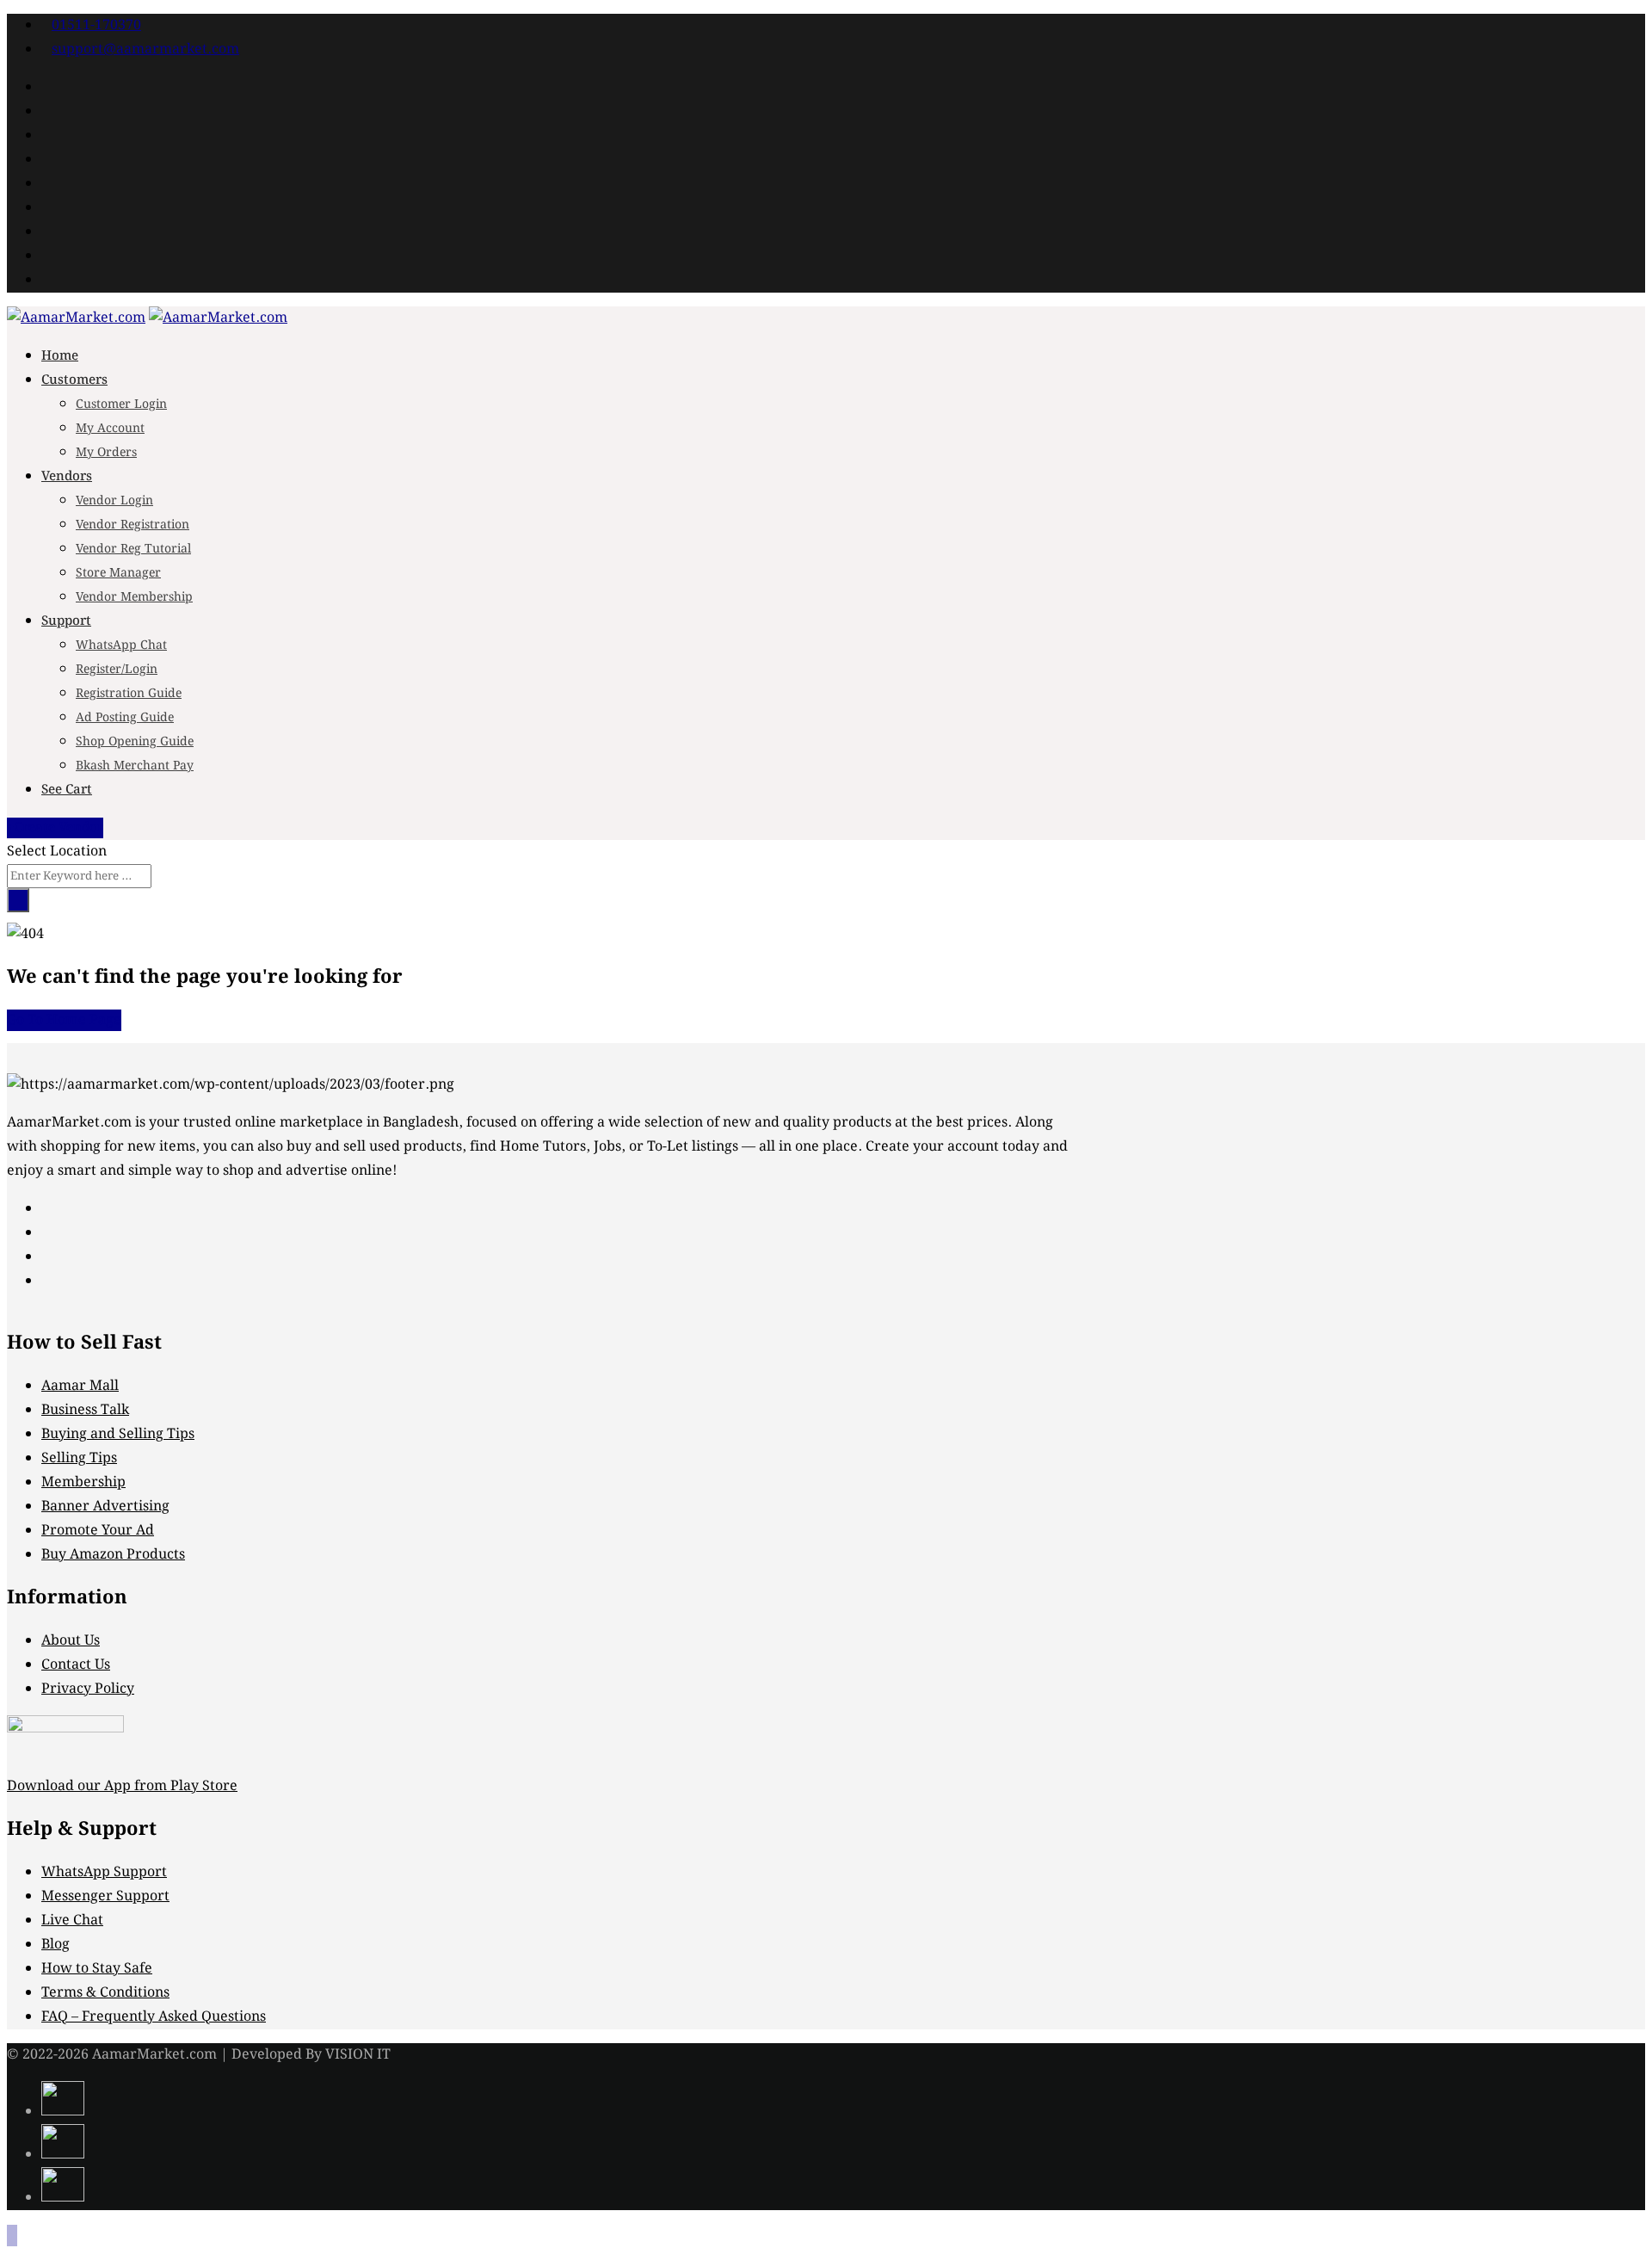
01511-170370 (96, 25)
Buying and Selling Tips (118, 1434)
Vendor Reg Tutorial (133, 549)
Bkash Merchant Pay (135, 766)
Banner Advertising (105, 1507)
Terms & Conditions (105, 1993)
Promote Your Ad (98, 1531)
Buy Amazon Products (113, 1555)
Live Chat (72, 1921)
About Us (71, 1641)
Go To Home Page (64, 1020)
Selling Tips (79, 1458)
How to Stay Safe (97, 1969)
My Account (110, 429)
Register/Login (117, 670)
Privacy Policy (88, 1689)
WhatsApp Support (104, 1872)
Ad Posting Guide (125, 718)
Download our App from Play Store (122, 1786)
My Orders (106, 453)
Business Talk (85, 1410)
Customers (74, 380)
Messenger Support (105, 1896)
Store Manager (118, 573)
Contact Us (76, 1665)
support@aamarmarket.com (145, 49)
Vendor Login (114, 501)
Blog (55, 1945)
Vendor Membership (134, 597)
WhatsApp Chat (121, 645)
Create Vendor (59, 828)
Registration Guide (129, 694)
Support (66, 621)
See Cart (67, 790)
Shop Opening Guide (135, 742)
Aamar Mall (80, 1386)
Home (60, 356)
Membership (83, 1482)
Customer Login (121, 405)
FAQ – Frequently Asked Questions (154, 2017)
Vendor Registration (133, 525)
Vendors (67, 477)
